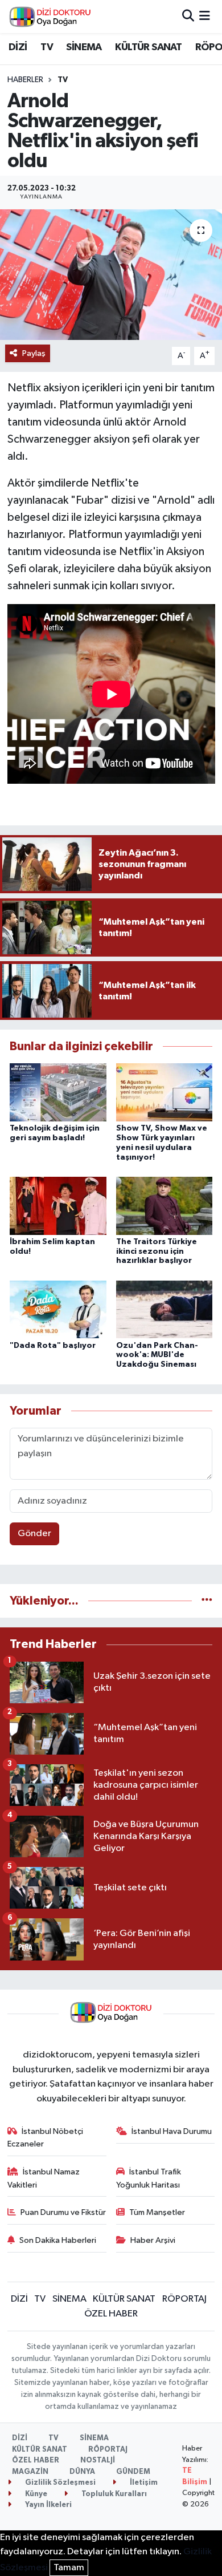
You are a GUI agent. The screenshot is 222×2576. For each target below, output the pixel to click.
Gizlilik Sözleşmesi (59, 2483)
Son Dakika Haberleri (58, 2240)
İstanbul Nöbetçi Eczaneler (46, 2138)
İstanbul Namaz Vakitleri (44, 2178)
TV (47, 47)
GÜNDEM (133, 2472)
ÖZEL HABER (111, 2314)
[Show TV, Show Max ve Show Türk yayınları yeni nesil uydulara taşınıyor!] (165, 1092)
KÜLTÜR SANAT (148, 47)
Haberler (25, 80)
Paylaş (34, 353)
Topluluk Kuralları (113, 2494)
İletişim (143, 2483)
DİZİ (18, 47)
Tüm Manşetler (157, 2212)
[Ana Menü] (205, 16)
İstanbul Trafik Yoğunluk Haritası (149, 2178)
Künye (35, 2494)
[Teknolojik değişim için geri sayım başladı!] (58, 1092)
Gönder (34, 1534)
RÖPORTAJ (184, 2299)
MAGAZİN (30, 2472)
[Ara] (188, 16)
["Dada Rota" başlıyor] (58, 1309)
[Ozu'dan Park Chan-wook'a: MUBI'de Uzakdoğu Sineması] (165, 1309)
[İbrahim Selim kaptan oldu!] (58, 1206)
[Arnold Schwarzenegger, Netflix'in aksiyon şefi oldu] (111, 275)
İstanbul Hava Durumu (172, 2131)
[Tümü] (207, 1601)
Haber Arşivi (153, 2240)
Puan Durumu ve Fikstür (63, 2212)
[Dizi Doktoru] (50, 17)
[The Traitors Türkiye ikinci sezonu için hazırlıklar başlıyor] (165, 1206)
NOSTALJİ (98, 2460)
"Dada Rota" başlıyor (53, 1346)
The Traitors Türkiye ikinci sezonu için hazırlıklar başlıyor (157, 1251)
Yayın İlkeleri (48, 2505)
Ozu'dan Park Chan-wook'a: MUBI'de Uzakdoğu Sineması (157, 1355)
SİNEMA (84, 47)
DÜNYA (82, 2472)
